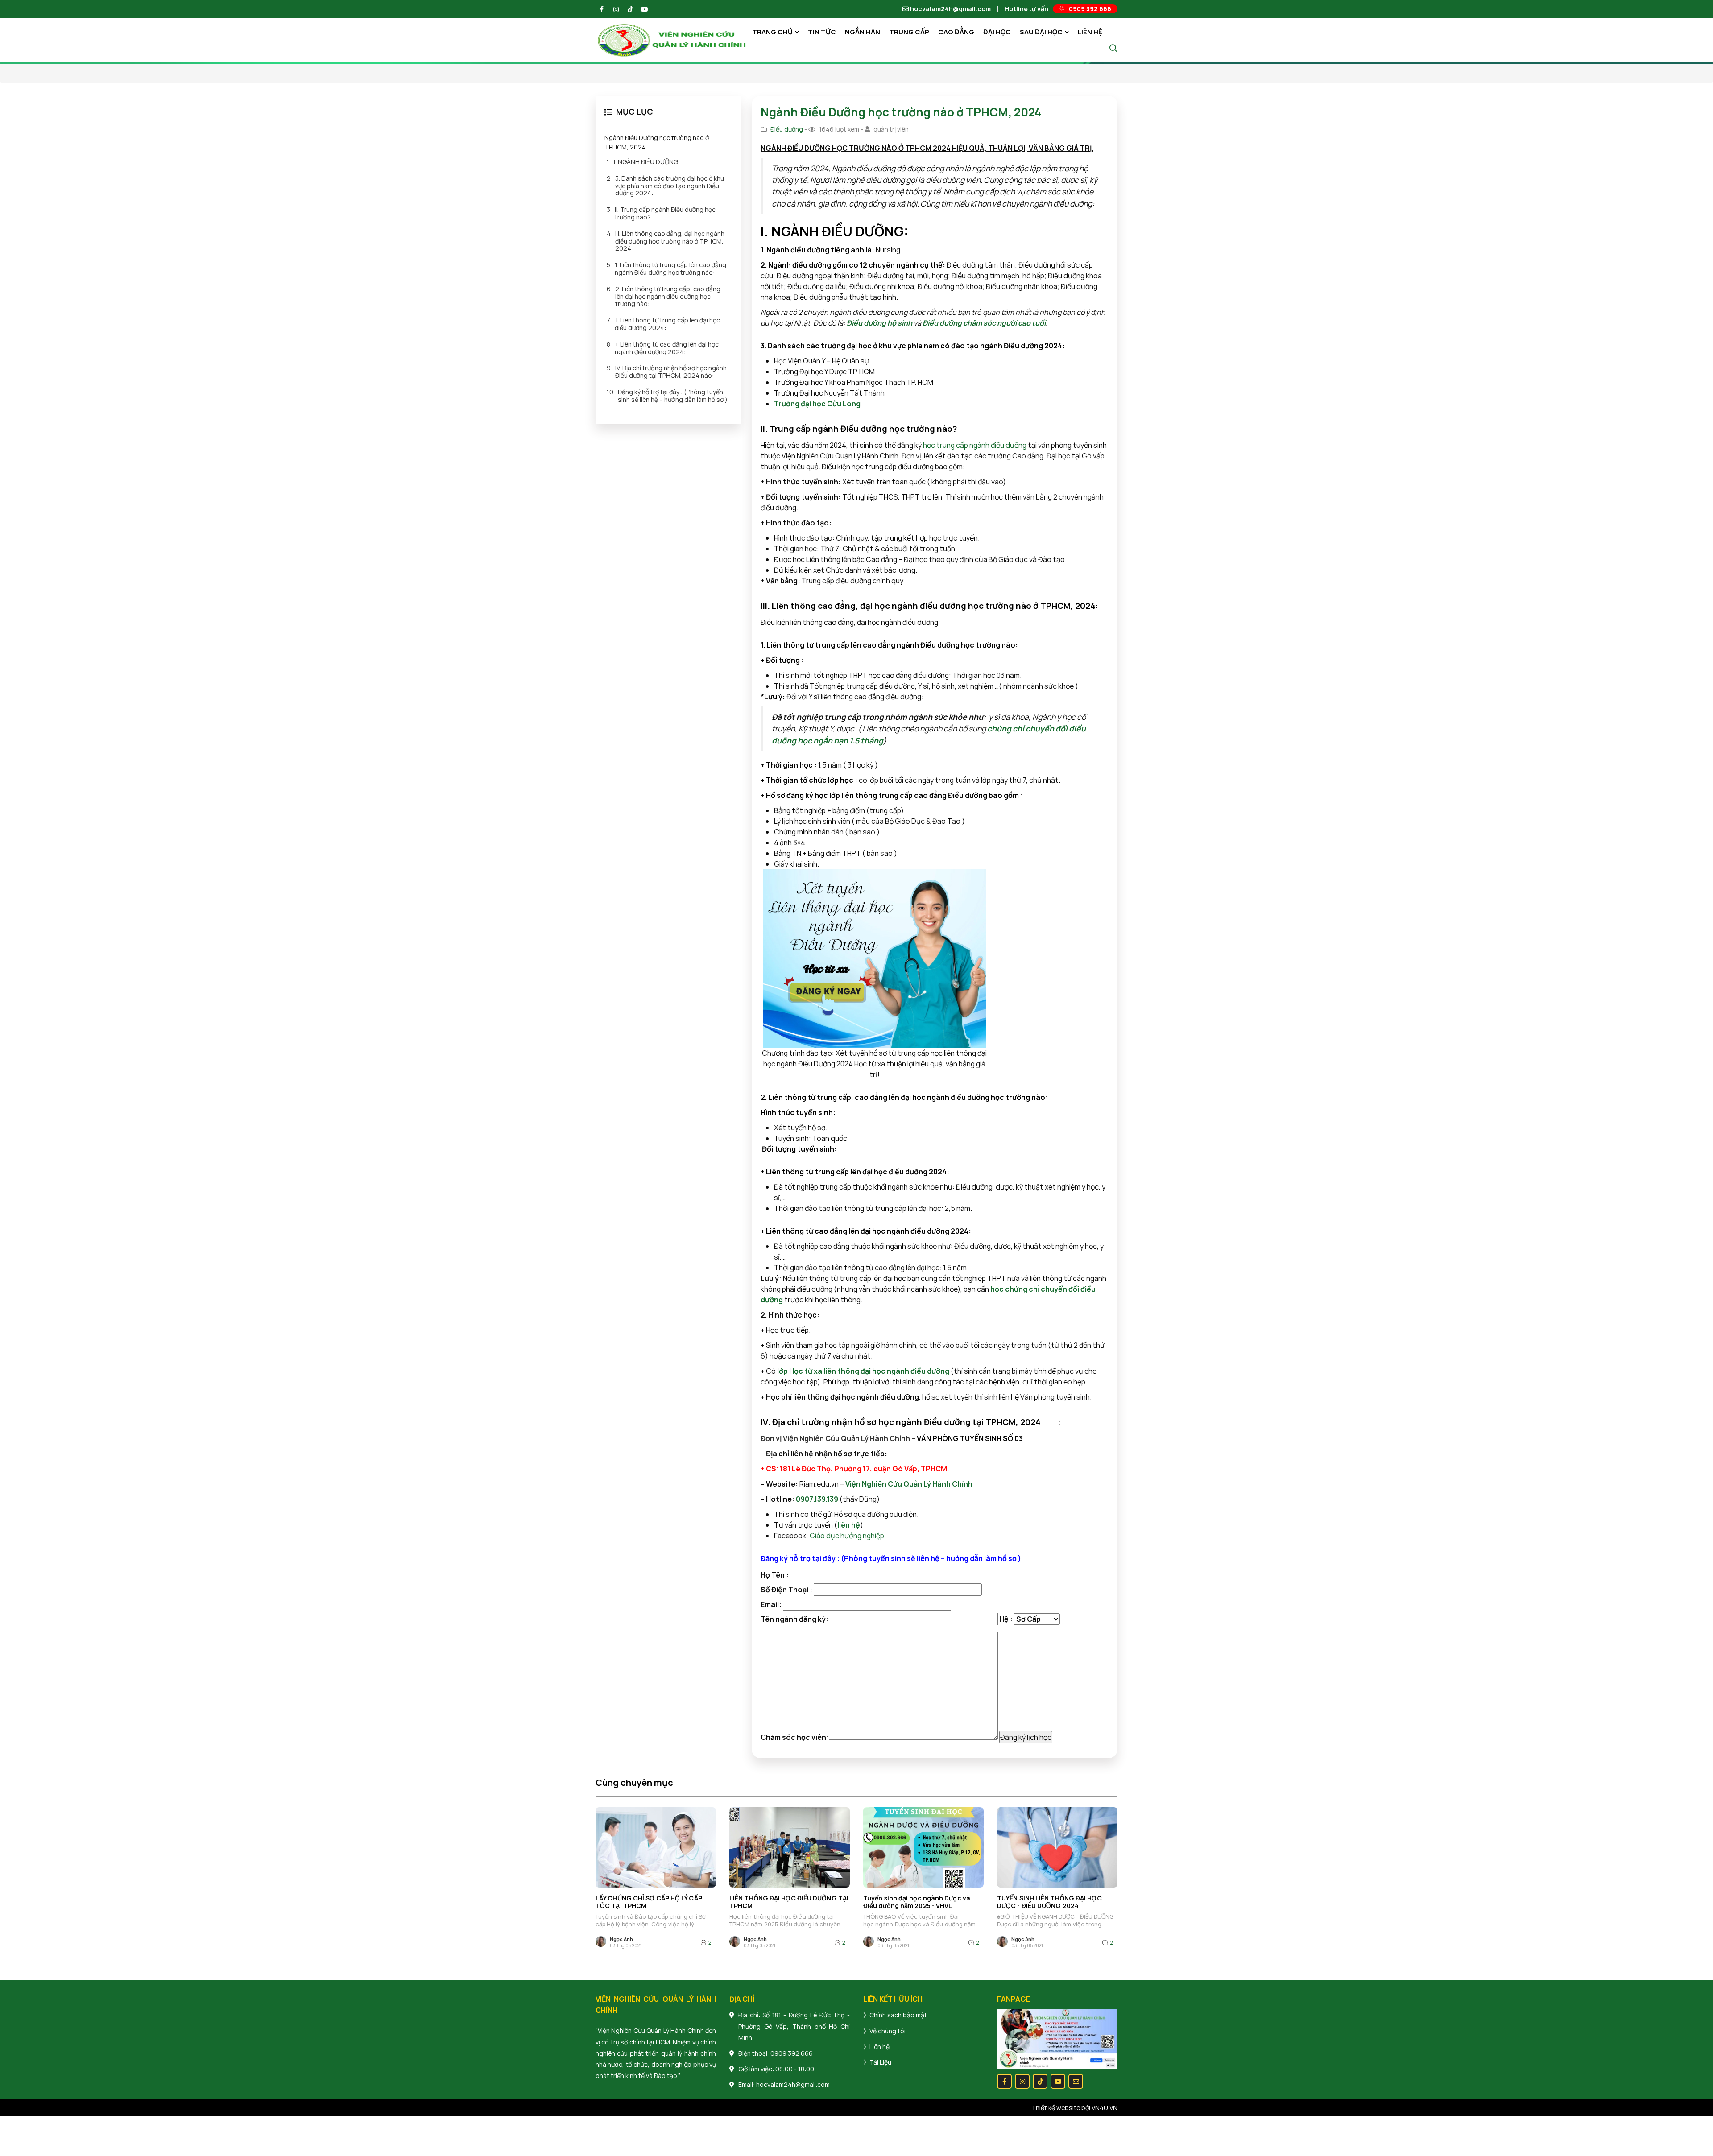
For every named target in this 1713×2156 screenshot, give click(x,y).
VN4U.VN (1105, 2108)
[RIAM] (672, 39)
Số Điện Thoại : (787, 1590)
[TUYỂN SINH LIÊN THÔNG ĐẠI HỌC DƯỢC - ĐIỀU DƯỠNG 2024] (1057, 1847)
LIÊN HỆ (1090, 32)
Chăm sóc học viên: (795, 1737)
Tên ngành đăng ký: (795, 1619)
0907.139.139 (817, 1499)
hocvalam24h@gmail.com (950, 9)
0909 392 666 (792, 2053)
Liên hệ (879, 2047)
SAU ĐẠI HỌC (1041, 32)
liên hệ (849, 1525)
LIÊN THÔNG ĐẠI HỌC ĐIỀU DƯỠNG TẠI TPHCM (789, 1902)
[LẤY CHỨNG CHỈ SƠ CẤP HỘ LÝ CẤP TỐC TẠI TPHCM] (656, 1847)
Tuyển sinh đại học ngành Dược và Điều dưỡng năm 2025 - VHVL (917, 1902)
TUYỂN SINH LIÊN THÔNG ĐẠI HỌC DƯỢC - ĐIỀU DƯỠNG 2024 (1049, 1902)
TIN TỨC (822, 32)
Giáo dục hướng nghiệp (847, 1536)
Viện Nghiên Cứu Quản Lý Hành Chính (908, 1484)
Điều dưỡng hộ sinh (879, 323)
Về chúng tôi (888, 2031)
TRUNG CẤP (909, 32)
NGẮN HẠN (863, 32)
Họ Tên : (775, 1575)
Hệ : (1007, 1619)
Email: (772, 1604)
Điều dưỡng (787, 129)
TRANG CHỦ (772, 32)
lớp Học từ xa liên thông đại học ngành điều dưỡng (863, 1371)
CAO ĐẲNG (956, 32)
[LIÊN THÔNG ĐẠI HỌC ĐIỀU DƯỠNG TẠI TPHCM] (790, 1847)
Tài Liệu (880, 2062)
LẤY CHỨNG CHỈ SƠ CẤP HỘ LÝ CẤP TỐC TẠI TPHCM (649, 1902)
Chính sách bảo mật (898, 2015)
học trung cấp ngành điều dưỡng (975, 445)
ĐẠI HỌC (997, 32)
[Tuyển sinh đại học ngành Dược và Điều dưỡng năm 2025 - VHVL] (923, 1847)
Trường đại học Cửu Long (817, 404)
